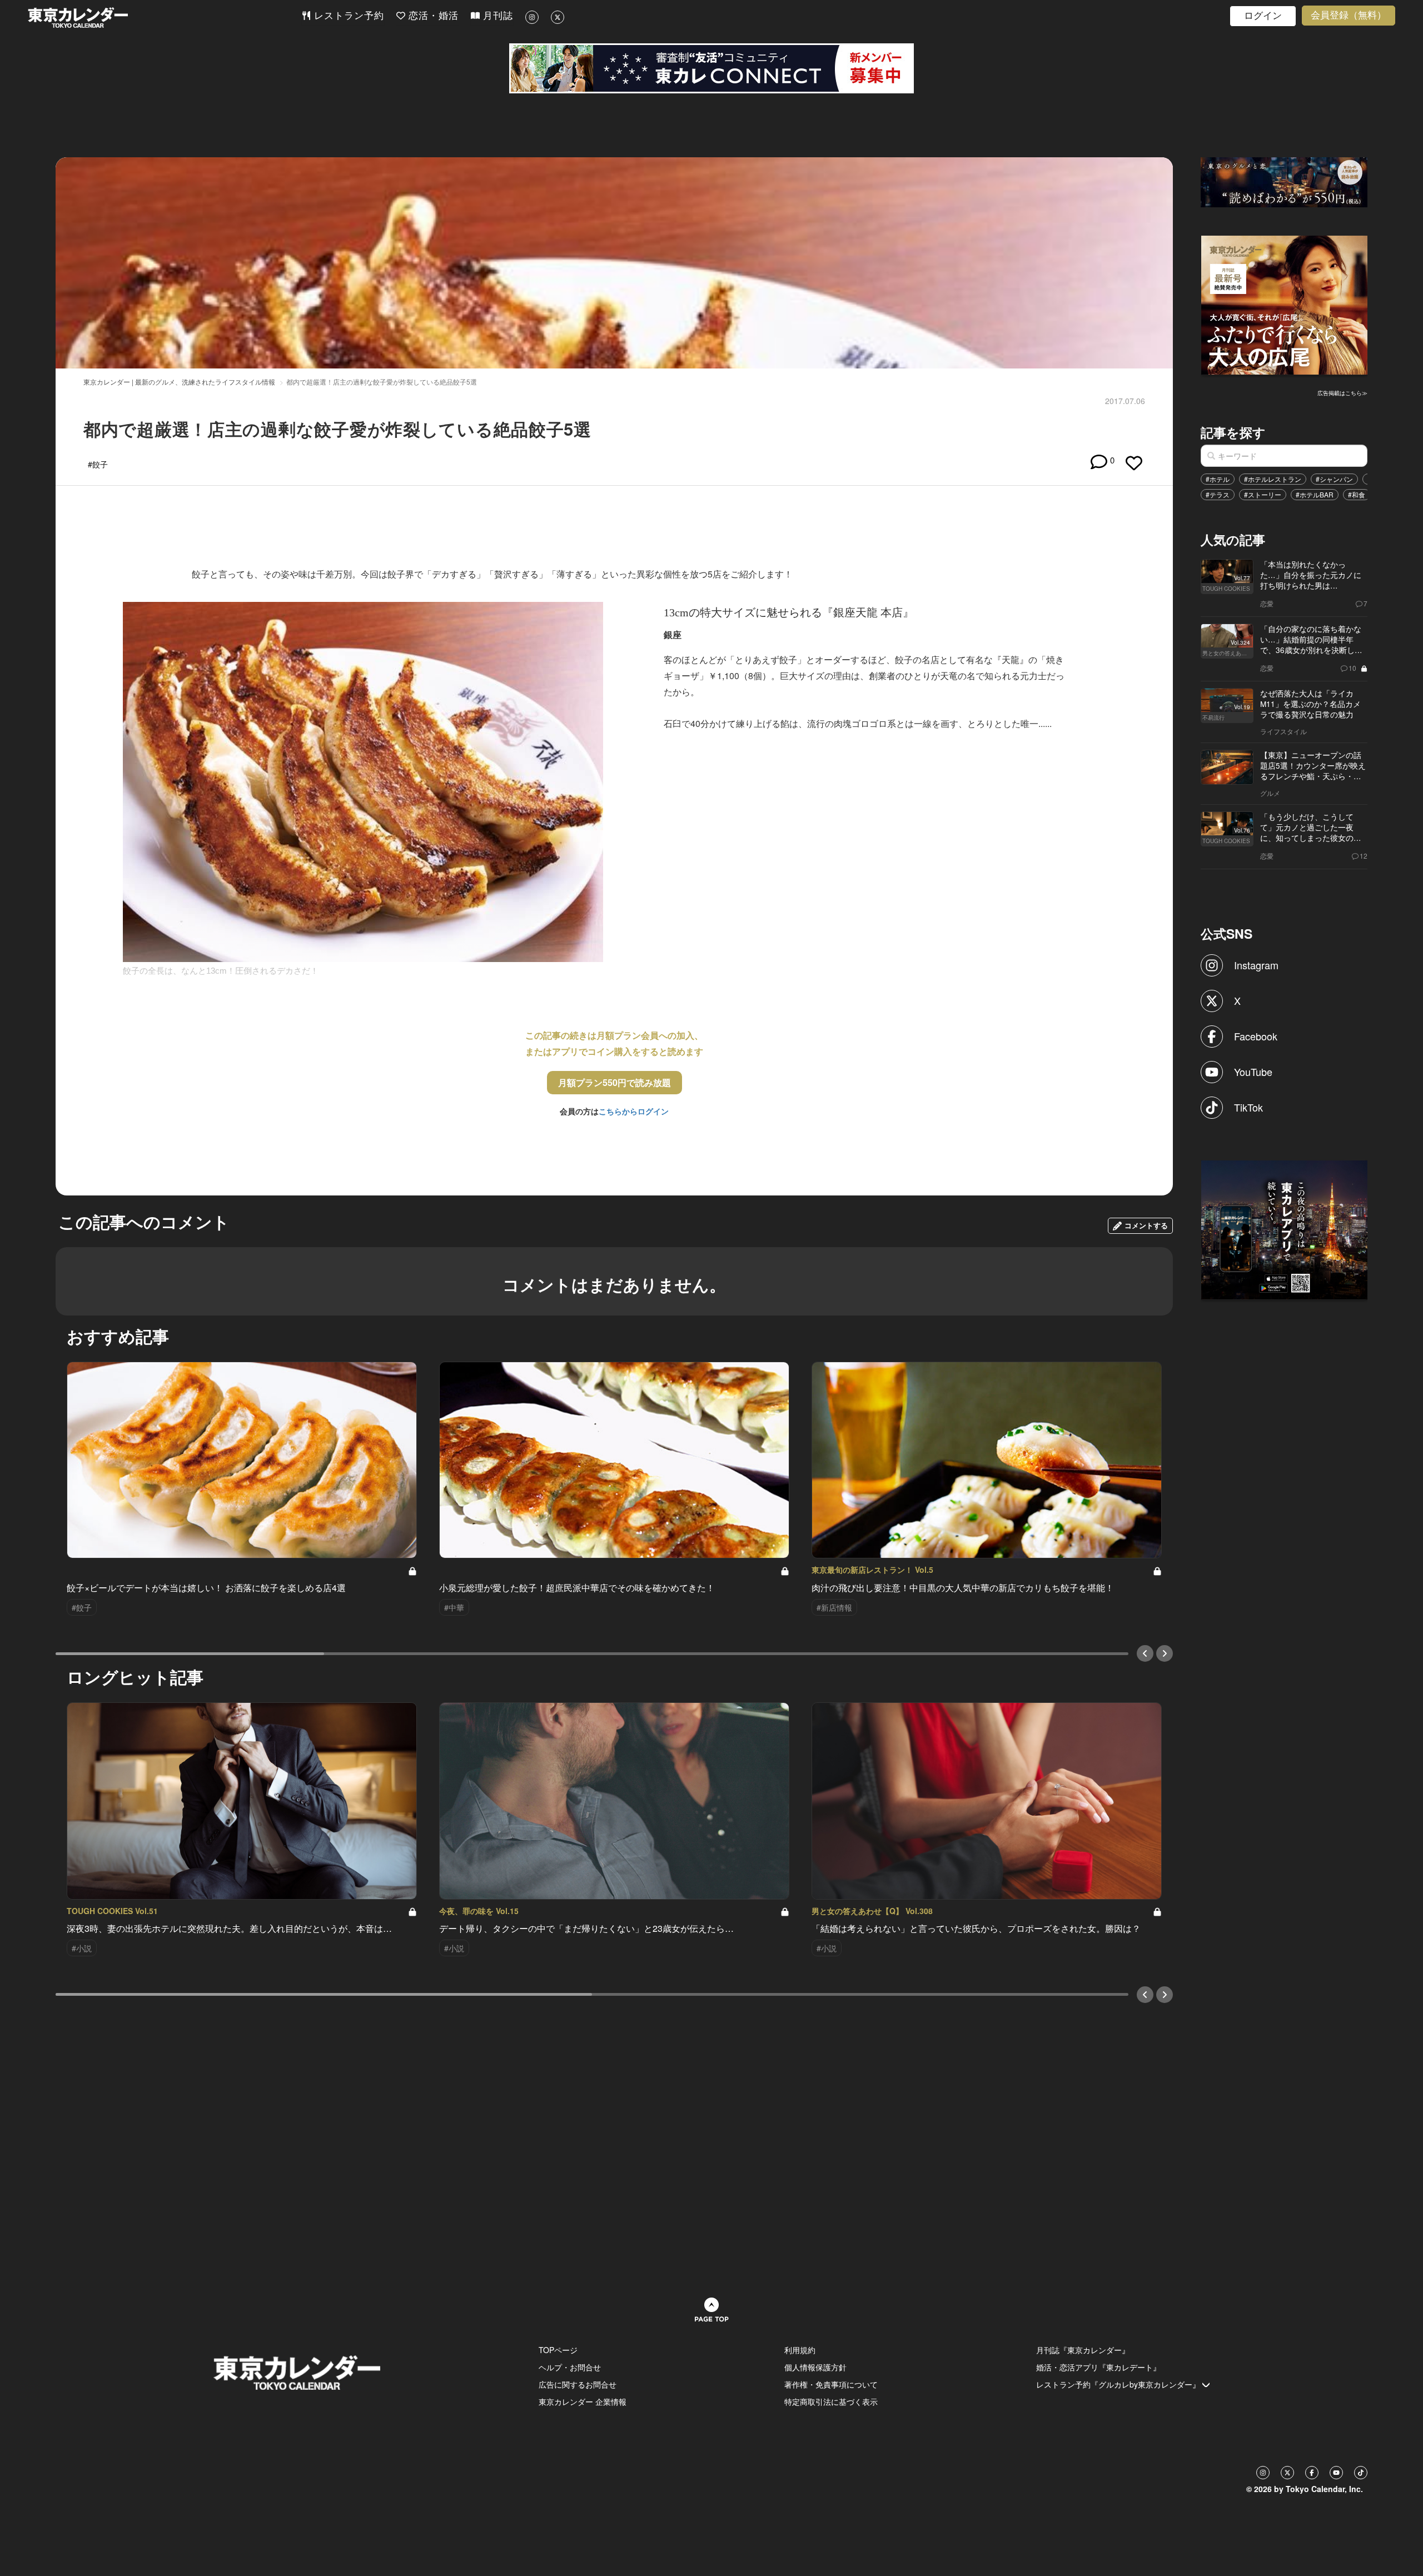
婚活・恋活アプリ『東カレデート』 (1098, 2367)
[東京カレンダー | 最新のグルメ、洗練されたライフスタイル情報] (165, 18)
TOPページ (558, 2350)
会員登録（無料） (1349, 15)
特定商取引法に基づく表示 (831, 2401)
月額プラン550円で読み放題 (615, 1082)
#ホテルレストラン (1273, 479)
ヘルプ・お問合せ (570, 2367)
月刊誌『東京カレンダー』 (1083, 2350)
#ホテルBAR (1315, 494)
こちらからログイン (634, 1111)
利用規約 (800, 2350)
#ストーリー (1263, 494)
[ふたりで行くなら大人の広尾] (1285, 304)
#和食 (1357, 494)
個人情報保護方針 (815, 2367)
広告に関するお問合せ (578, 2384)
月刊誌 (496, 16)
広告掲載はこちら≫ (1342, 393)
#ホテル (1218, 479)
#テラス (1218, 494)
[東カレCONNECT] (711, 68)
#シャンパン (1334, 479)
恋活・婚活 (432, 16)
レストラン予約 (347, 16)
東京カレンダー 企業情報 (583, 2401)
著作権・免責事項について (831, 2384)
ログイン (1263, 16)
